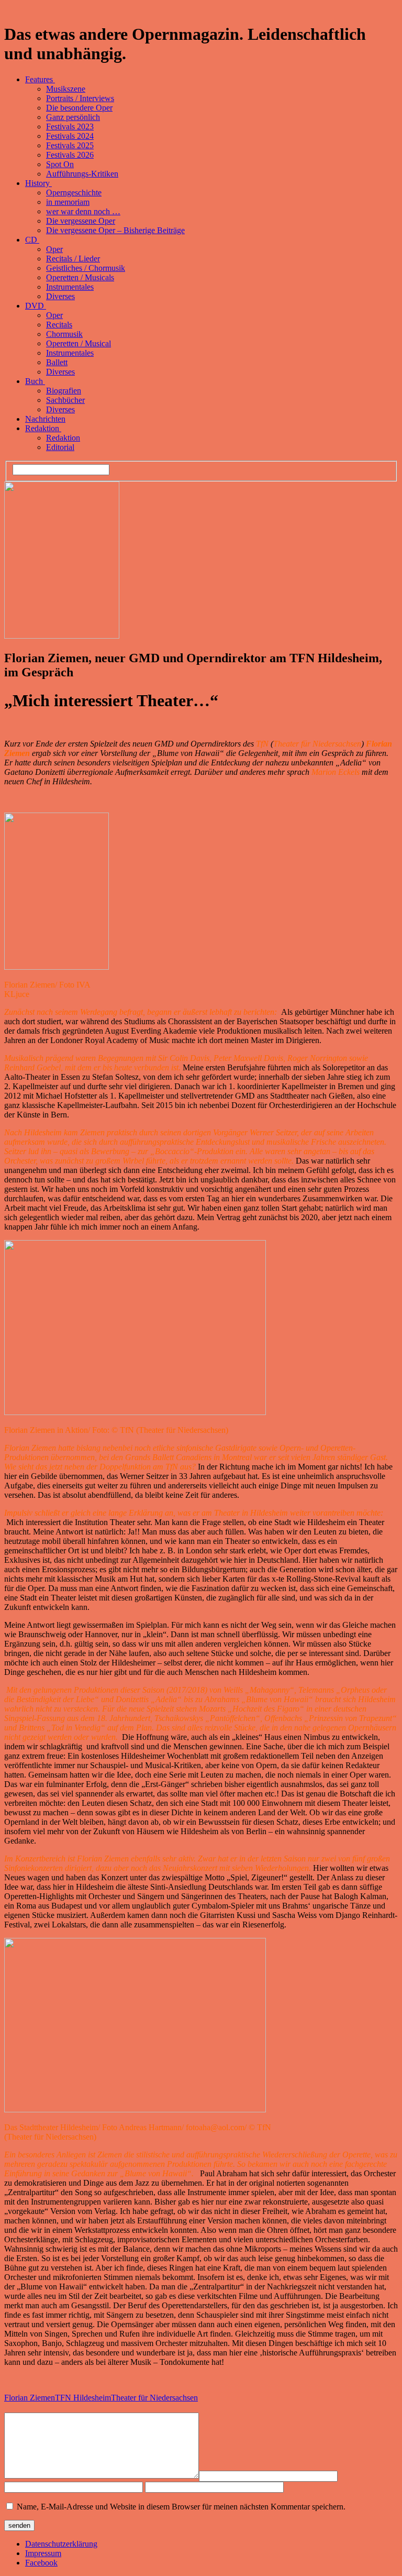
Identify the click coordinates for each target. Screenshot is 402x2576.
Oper (54, 249)
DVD (36, 306)
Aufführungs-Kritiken (82, 174)
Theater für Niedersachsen (154, 2398)
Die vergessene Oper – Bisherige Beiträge (115, 230)
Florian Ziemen (30, 2398)
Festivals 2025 (70, 145)
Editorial (60, 447)
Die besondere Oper (79, 108)
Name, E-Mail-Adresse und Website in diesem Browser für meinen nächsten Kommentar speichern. (181, 2507)
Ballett (57, 362)
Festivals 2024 (70, 136)
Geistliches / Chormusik (86, 268)
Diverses (60, 296)
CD (32, 240)
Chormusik (64, 334)
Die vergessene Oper (81, 221)
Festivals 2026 (70, 155)
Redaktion (43, 428)
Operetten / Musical (79, 343)
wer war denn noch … (83, 211)
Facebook (41, 2563)
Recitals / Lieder (73, 259)
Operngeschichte (74, 193)
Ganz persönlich (73, 117)
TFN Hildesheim (83, 2398)
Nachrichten (45, 419)
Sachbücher (65, 400)
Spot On (60, 164)
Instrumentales (70, 287)
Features (40, 79)
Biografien (64, 391)
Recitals (59, 325)
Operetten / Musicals (80, 277)
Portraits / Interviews (80, 98)
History (38, 183)
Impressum (43, 2553)
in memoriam (68, 202)
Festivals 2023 (70, 127)
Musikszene (66, 89)
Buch (35, 381)
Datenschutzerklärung (61, 2544)
